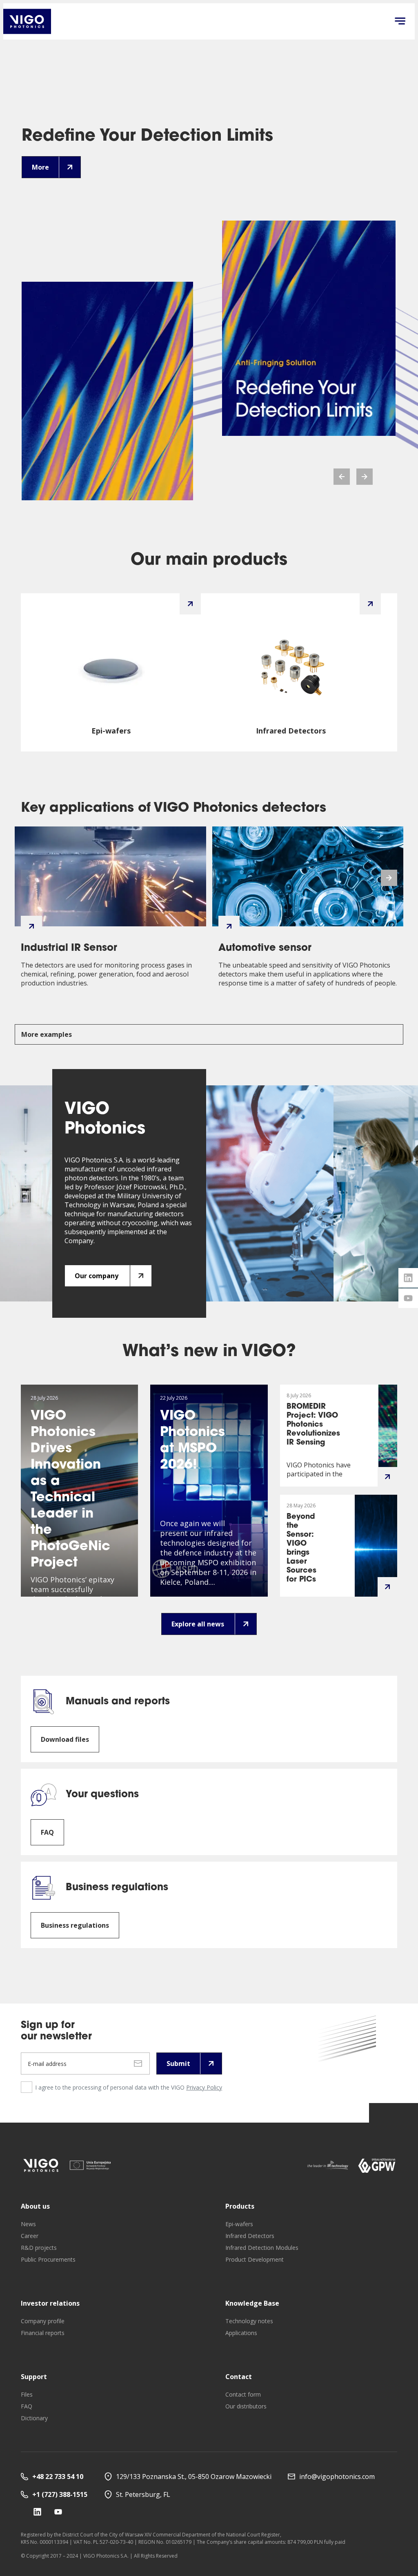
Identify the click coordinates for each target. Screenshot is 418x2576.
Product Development (255, 2259)
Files (27, 2394)
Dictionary (34, 2418)
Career (30, 2236)
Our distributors (246, 2406)
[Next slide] (365, 477)
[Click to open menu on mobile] (400, 22)
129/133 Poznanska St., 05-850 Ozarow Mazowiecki (194, 2477)
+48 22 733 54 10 (58, 2477)
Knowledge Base (252, 2303)
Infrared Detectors (250, 2236)
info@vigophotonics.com (337, 2477)
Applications (241, 2333)
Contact (239, 2377)
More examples (47, 1034)
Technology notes (249, 2321)
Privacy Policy (204, 2087)
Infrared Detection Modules (262, 2248)
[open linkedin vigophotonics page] (408, 1278)
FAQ (27, 2406)
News (28, 2224)
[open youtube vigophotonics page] (408, 1298)
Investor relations (50, 2303)
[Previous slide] (342, 477)
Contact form (243, 2394)
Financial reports (43, 2333)
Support (34, 2377)
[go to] (41, 2165)
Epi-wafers (239, 2224)
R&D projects (39, 2248)
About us (35, 2206)
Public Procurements (48, 2259)
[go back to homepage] (27, 21)
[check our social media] (37, 2512)
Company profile (43, 2321)
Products (240, 2206)
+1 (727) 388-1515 (60, 2494)
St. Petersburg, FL (143, 2494)
